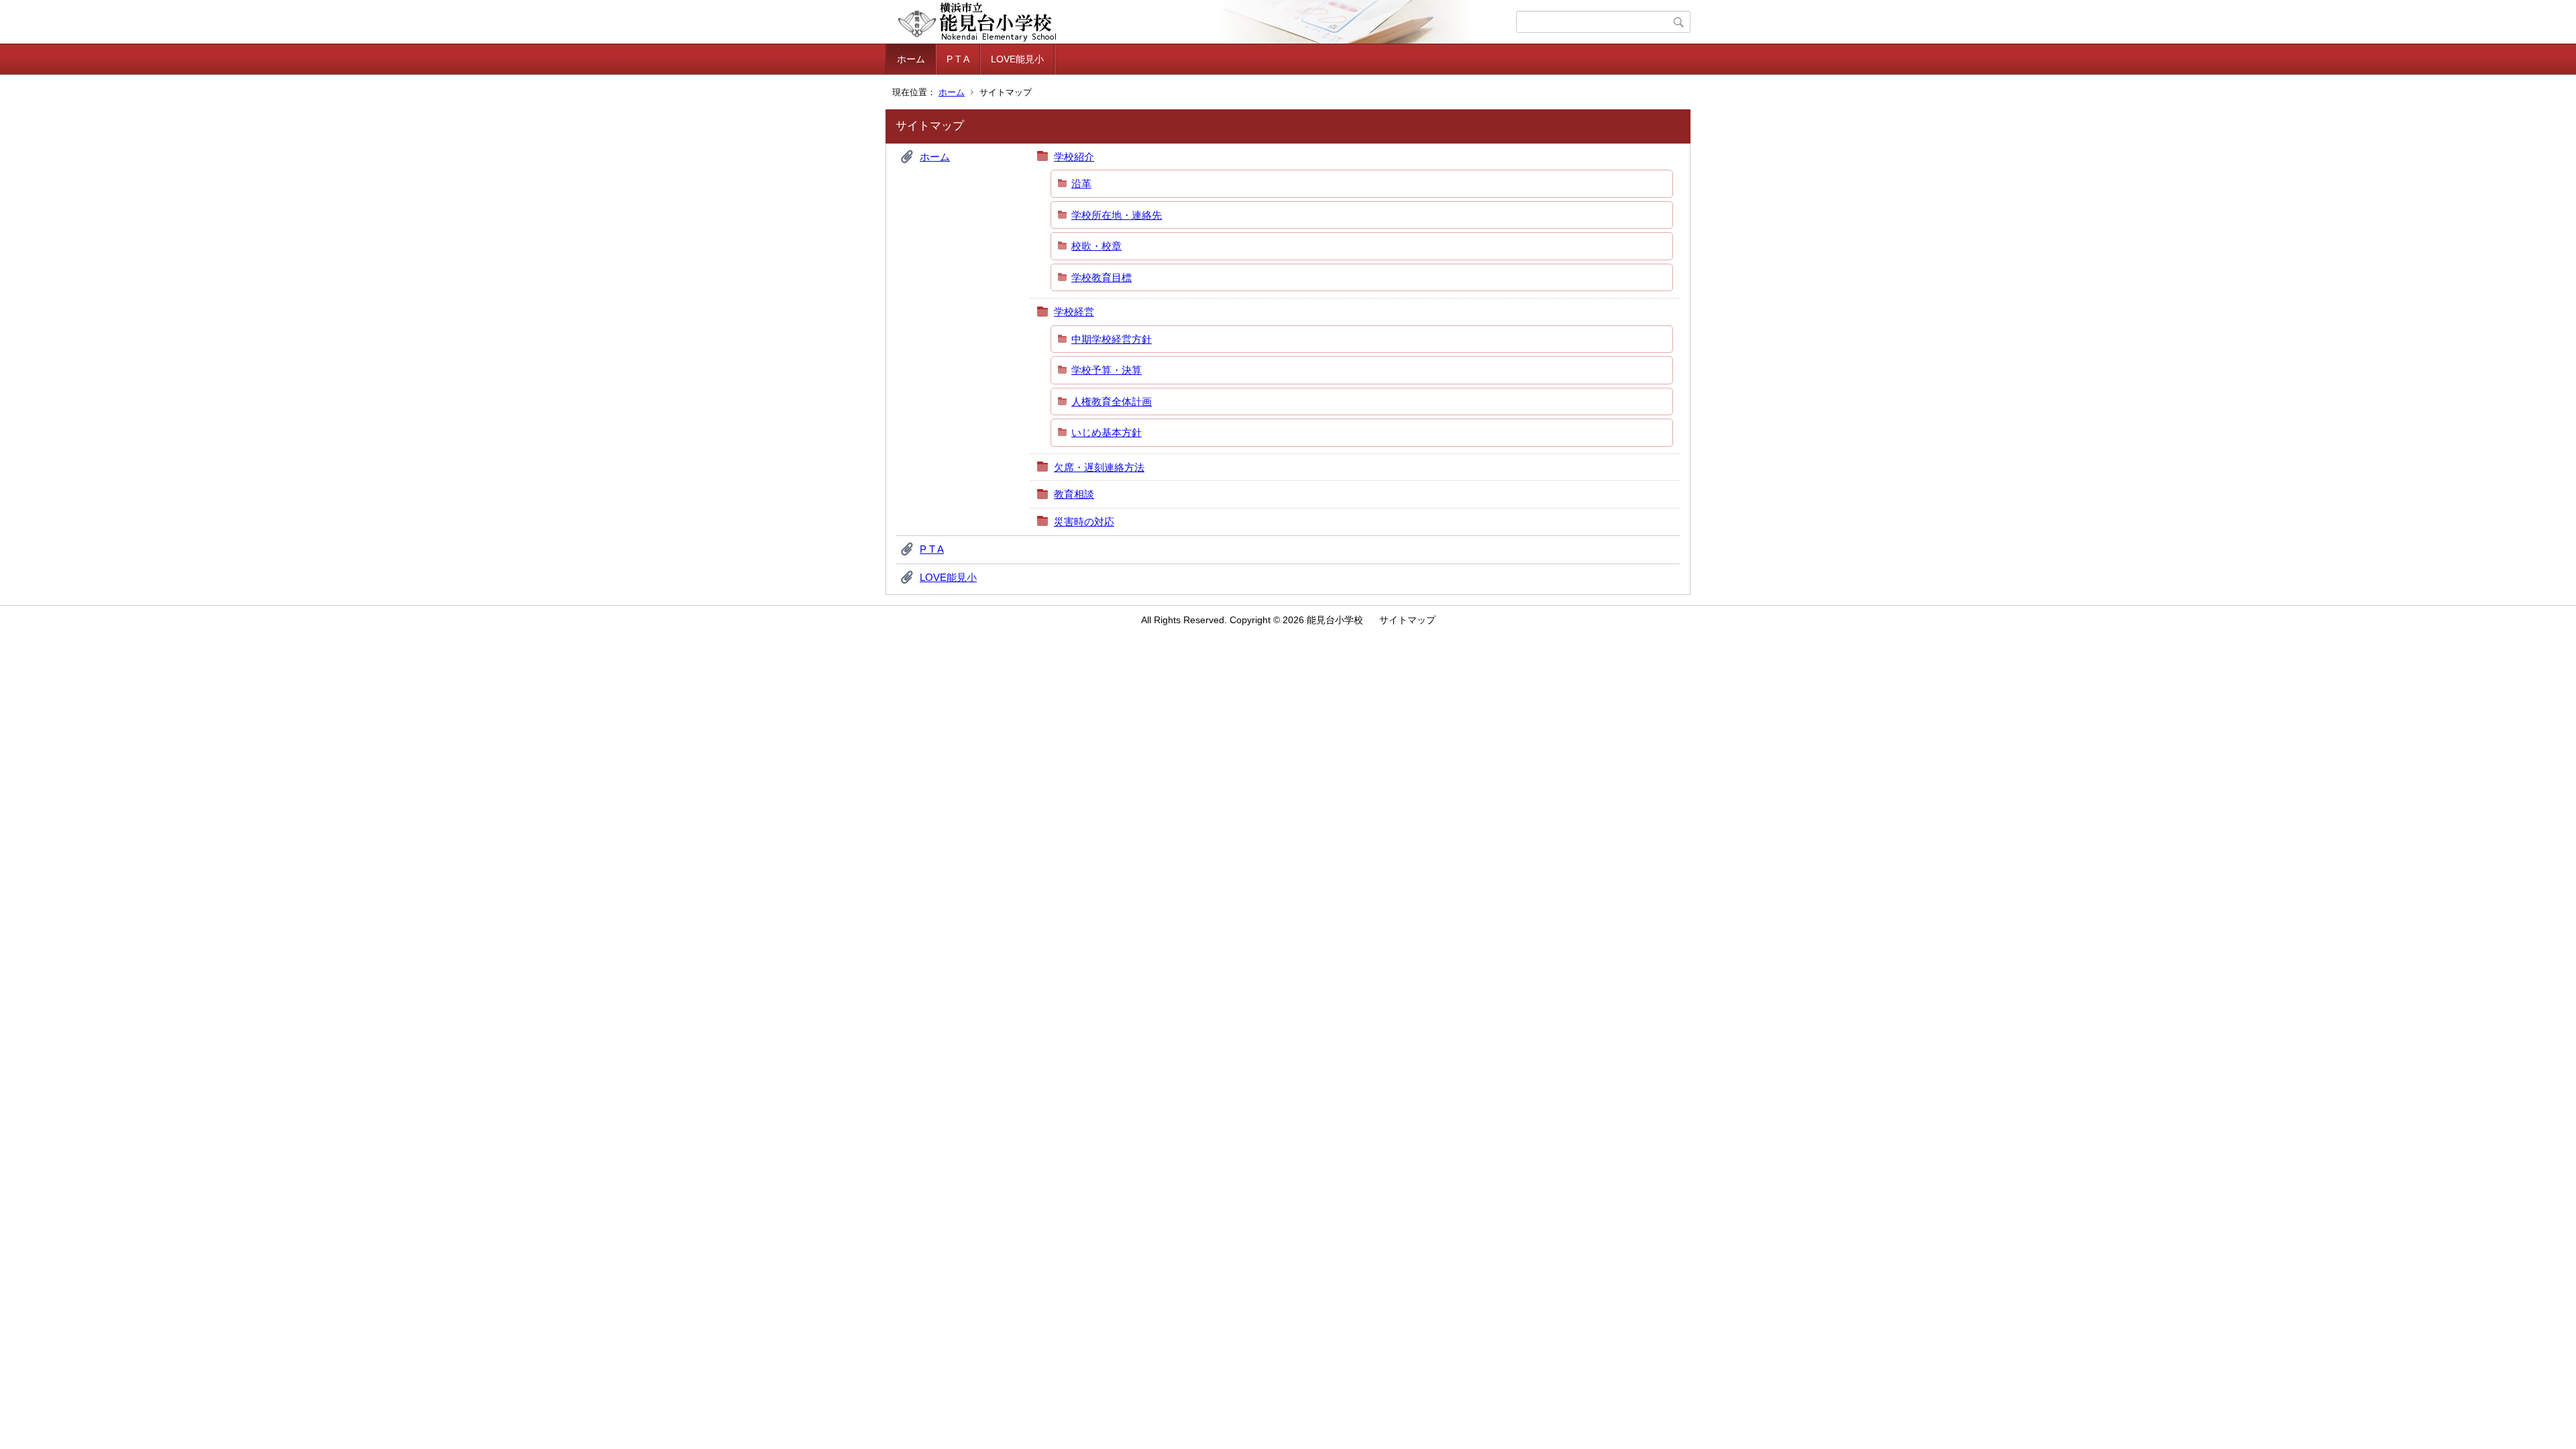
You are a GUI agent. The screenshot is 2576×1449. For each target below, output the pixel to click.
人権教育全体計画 (1112, 401)
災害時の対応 (1084, 522)
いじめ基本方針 (1107, 432)
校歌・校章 (1096, 246)
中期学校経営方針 (1112, 339)
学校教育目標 (1102, 277)
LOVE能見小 (1017, 59)
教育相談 (1074, 494)
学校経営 (1074, 312)
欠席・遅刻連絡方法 (1099, 467)
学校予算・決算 (1107, 370)
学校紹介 (1074, 157)
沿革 (1081, 183)
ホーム (911, 59)
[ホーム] (1202, 22)
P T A (958, 59)
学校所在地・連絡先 (1117, 215)
